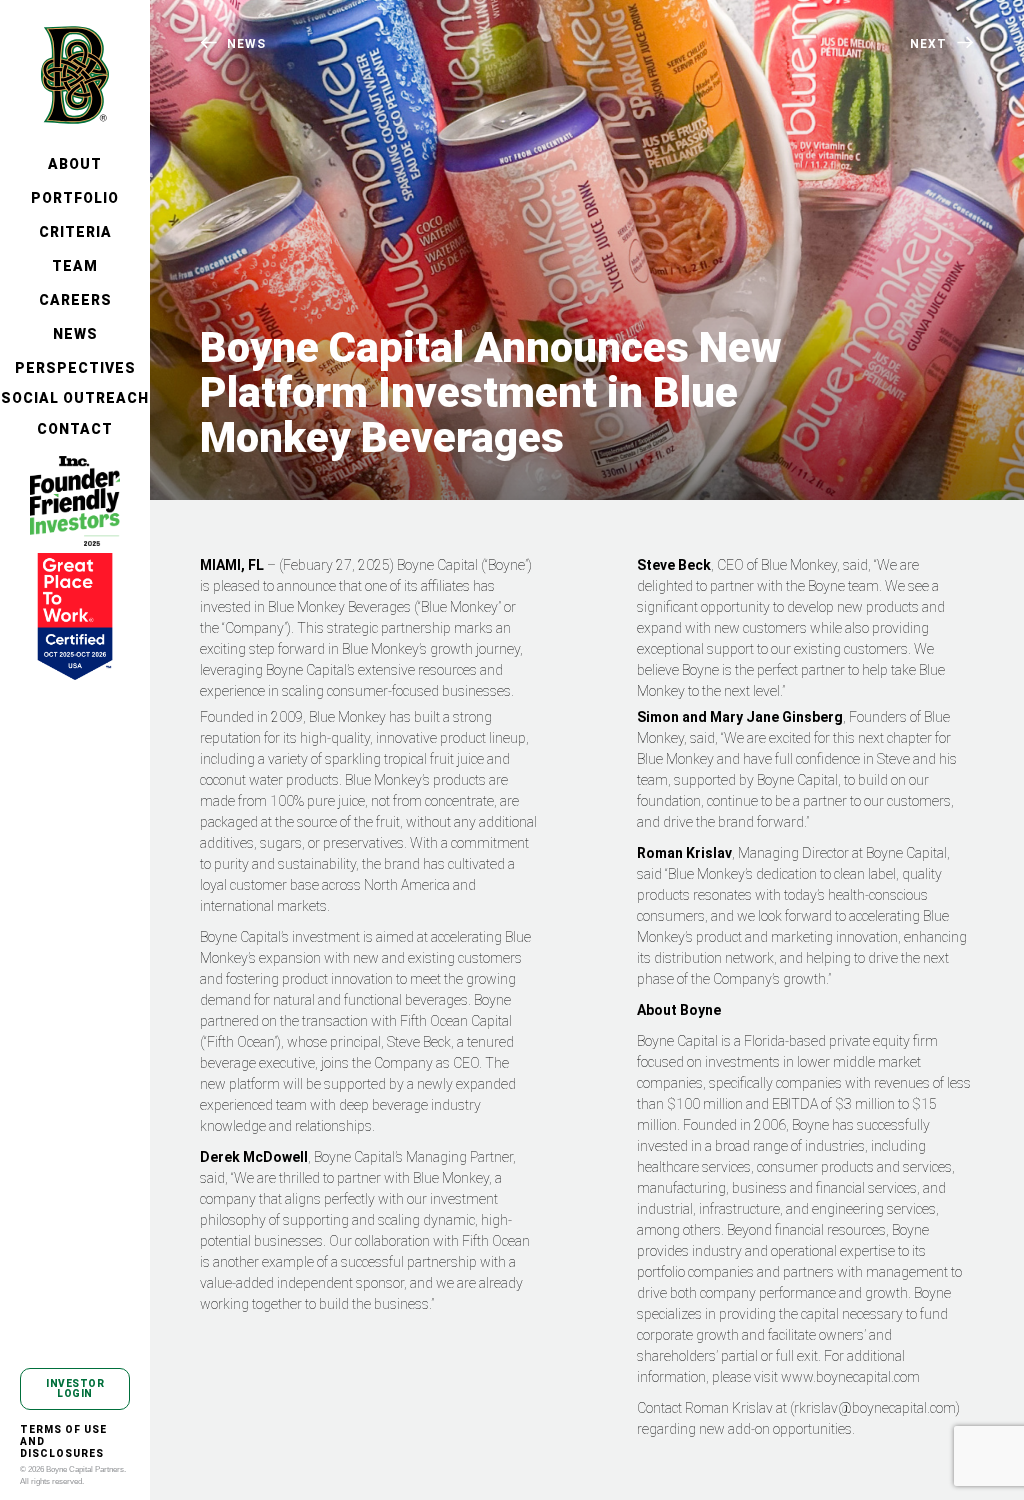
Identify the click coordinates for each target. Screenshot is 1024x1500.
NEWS (75, 334)
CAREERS (75, 300)
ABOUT (75, 164)
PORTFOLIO (75, 198)
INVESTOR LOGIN (75, 1388)
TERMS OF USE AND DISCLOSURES (63, 1441)
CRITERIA (75, 232)
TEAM (75, 266)
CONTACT (75, 429)
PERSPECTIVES (75, 368)
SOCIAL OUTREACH (75, 398)
